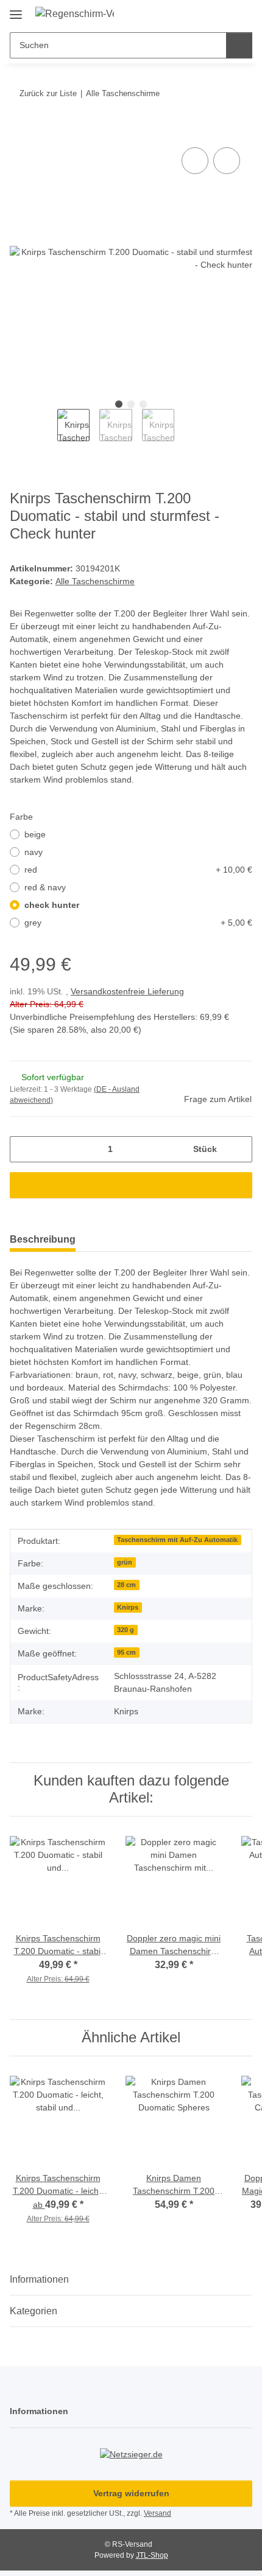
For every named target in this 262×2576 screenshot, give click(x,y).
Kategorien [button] (34, 2312)
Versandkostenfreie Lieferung (132, 992)
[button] (204, 13)
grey (138, 923)
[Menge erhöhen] (239, 1149)
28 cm (126, 1585)
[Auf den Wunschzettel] (227, 161)
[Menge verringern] (23, 1149)
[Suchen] (239, 45)
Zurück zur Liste (48, 93)
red (138, 871)
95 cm (126, 1652)
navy (34, 853)
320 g (125, 1630)
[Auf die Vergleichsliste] (195, 161)
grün (125, 1562)
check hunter (52, 906)
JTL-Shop (152, 2556)
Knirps (127, 1607)
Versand (161, 2515)
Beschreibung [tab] (43, 1239)
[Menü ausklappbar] (16, 9)
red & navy (46, 888)
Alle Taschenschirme (97, 582)
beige (36, 835)
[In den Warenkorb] (19, 131)
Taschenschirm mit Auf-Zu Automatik (176, 1540)
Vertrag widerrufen (131, 2495)
